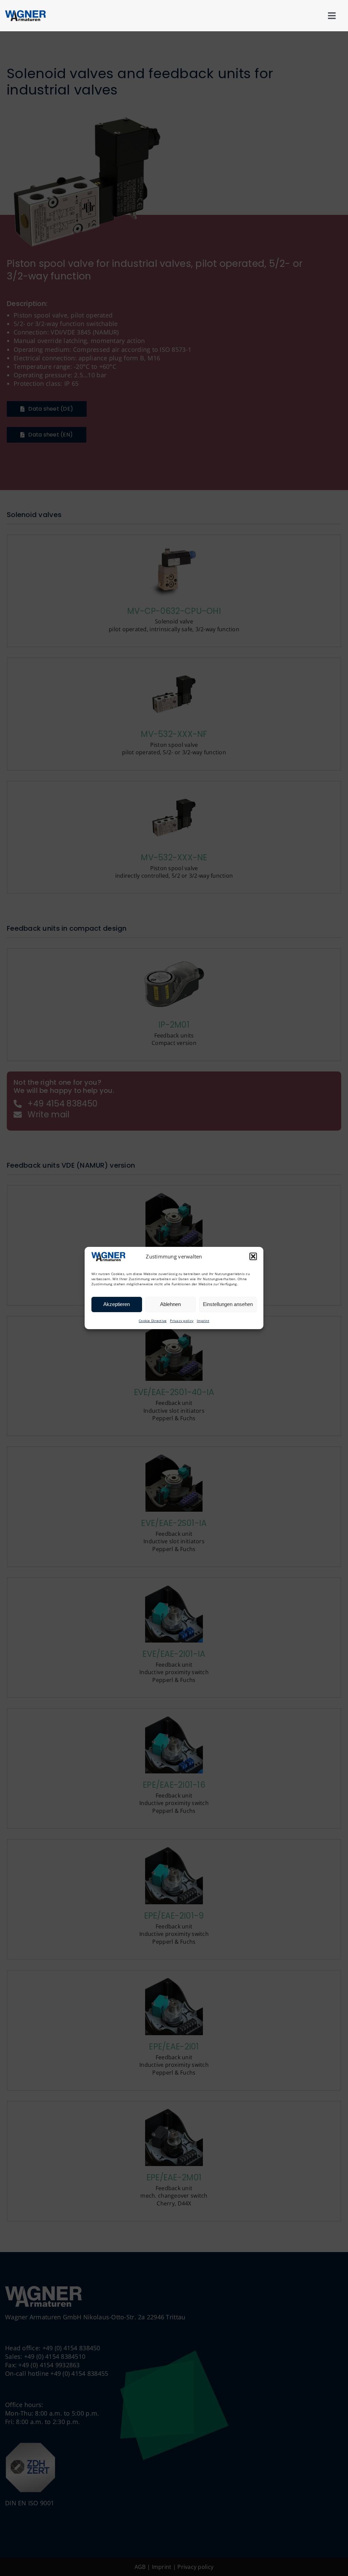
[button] (253, 1256)
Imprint (203, 1321)
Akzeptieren (117, 1304)
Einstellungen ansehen (228, 1304)
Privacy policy (182, 1321)
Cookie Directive (153, 1321)
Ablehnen (170, 1304)
